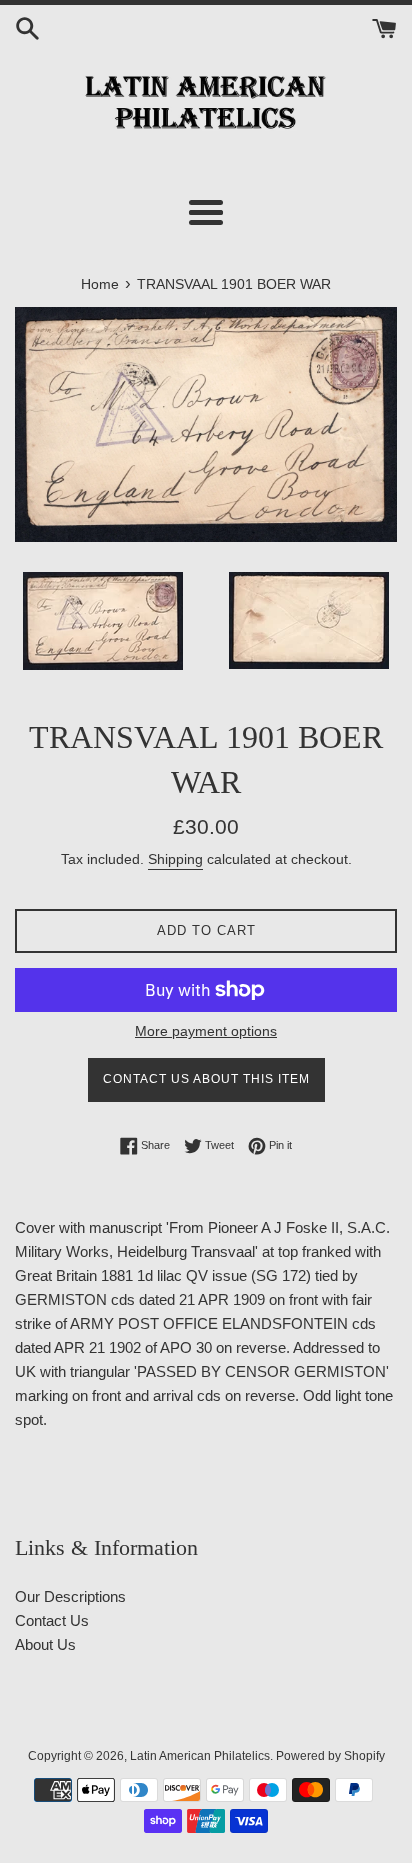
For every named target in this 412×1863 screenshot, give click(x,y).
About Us (45, 1644)
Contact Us (52, 1620)
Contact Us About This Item (206, 1079)
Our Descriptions (70, 1596)
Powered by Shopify (330, 1756)
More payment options (206, 1031)
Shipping (175, 859)
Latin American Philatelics (200, 1756)
